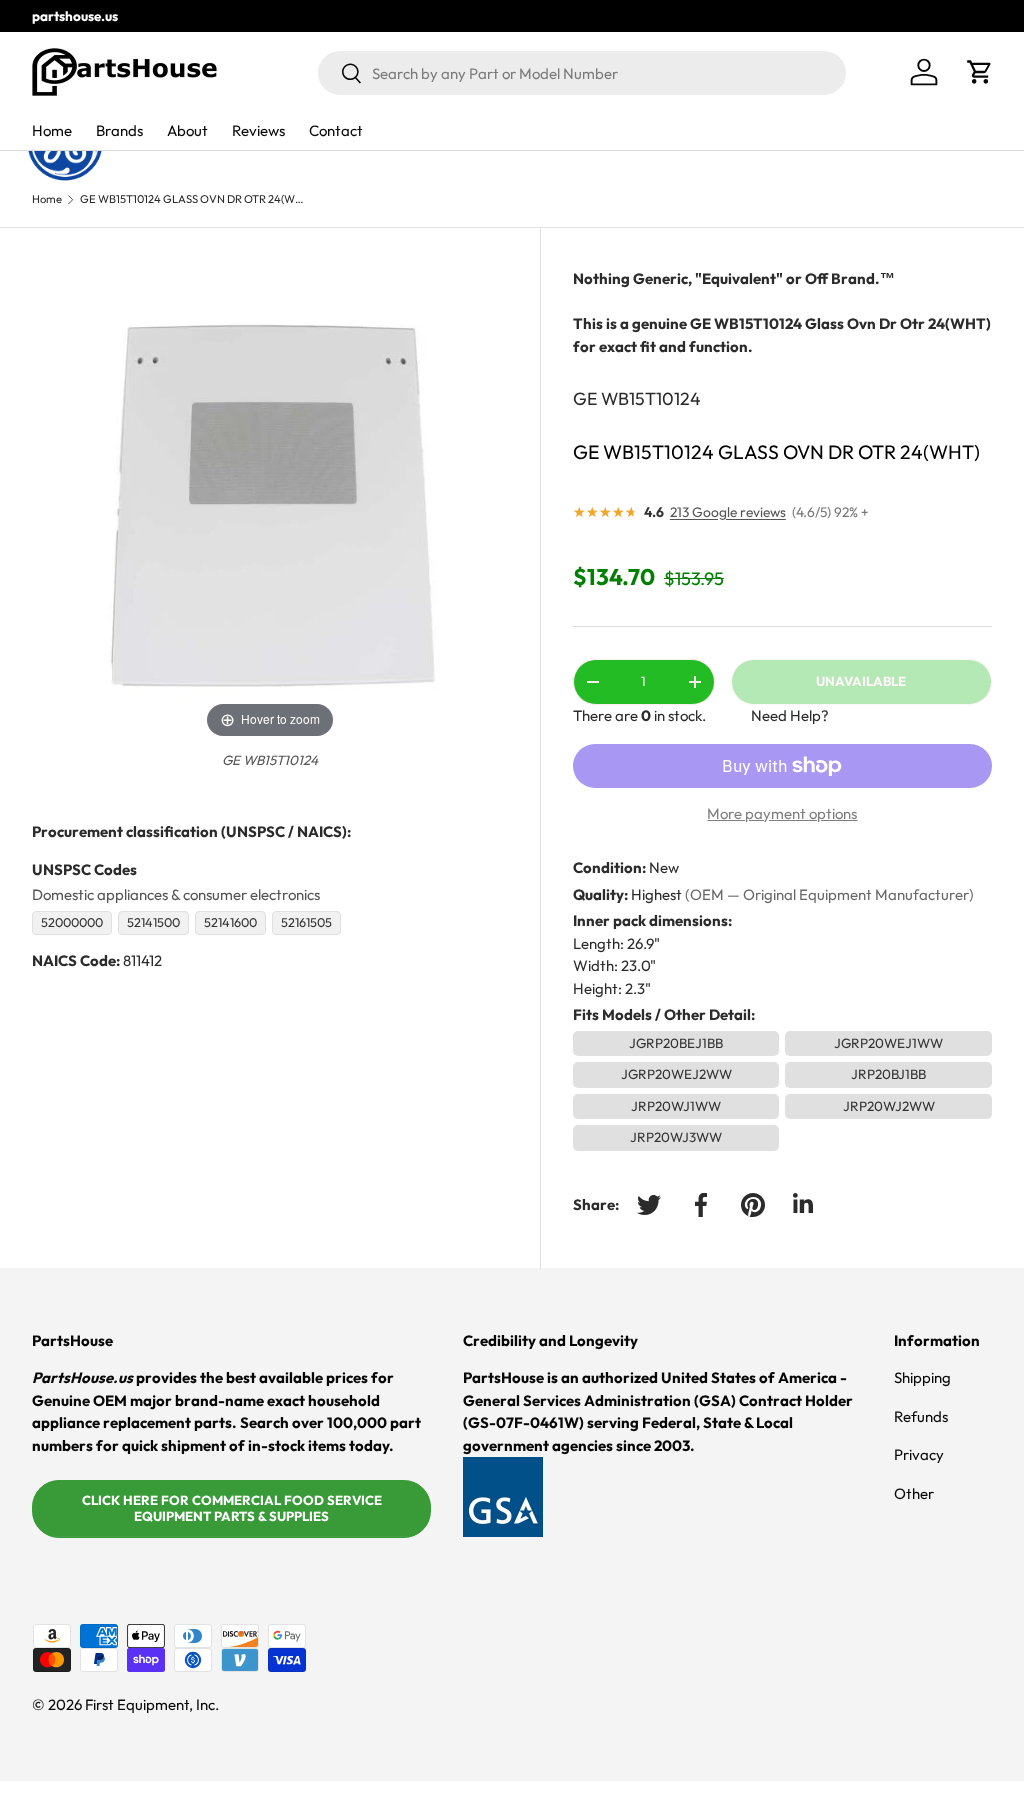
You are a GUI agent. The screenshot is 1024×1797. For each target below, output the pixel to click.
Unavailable (861, 681)
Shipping (922, 1377)
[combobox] (582, 73)
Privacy (919, 1454)
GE (585, 398)
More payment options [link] (782, 813)
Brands (119, 130)
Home (52, 130)
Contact (336, 130)
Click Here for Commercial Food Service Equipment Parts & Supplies (232, 1508)
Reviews (258, 130)
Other (914, 1493)
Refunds (921, 1416)
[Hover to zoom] (270, 504)
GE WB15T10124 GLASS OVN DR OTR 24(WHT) (192, 199)
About (187, 130)
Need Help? (790, 715)
